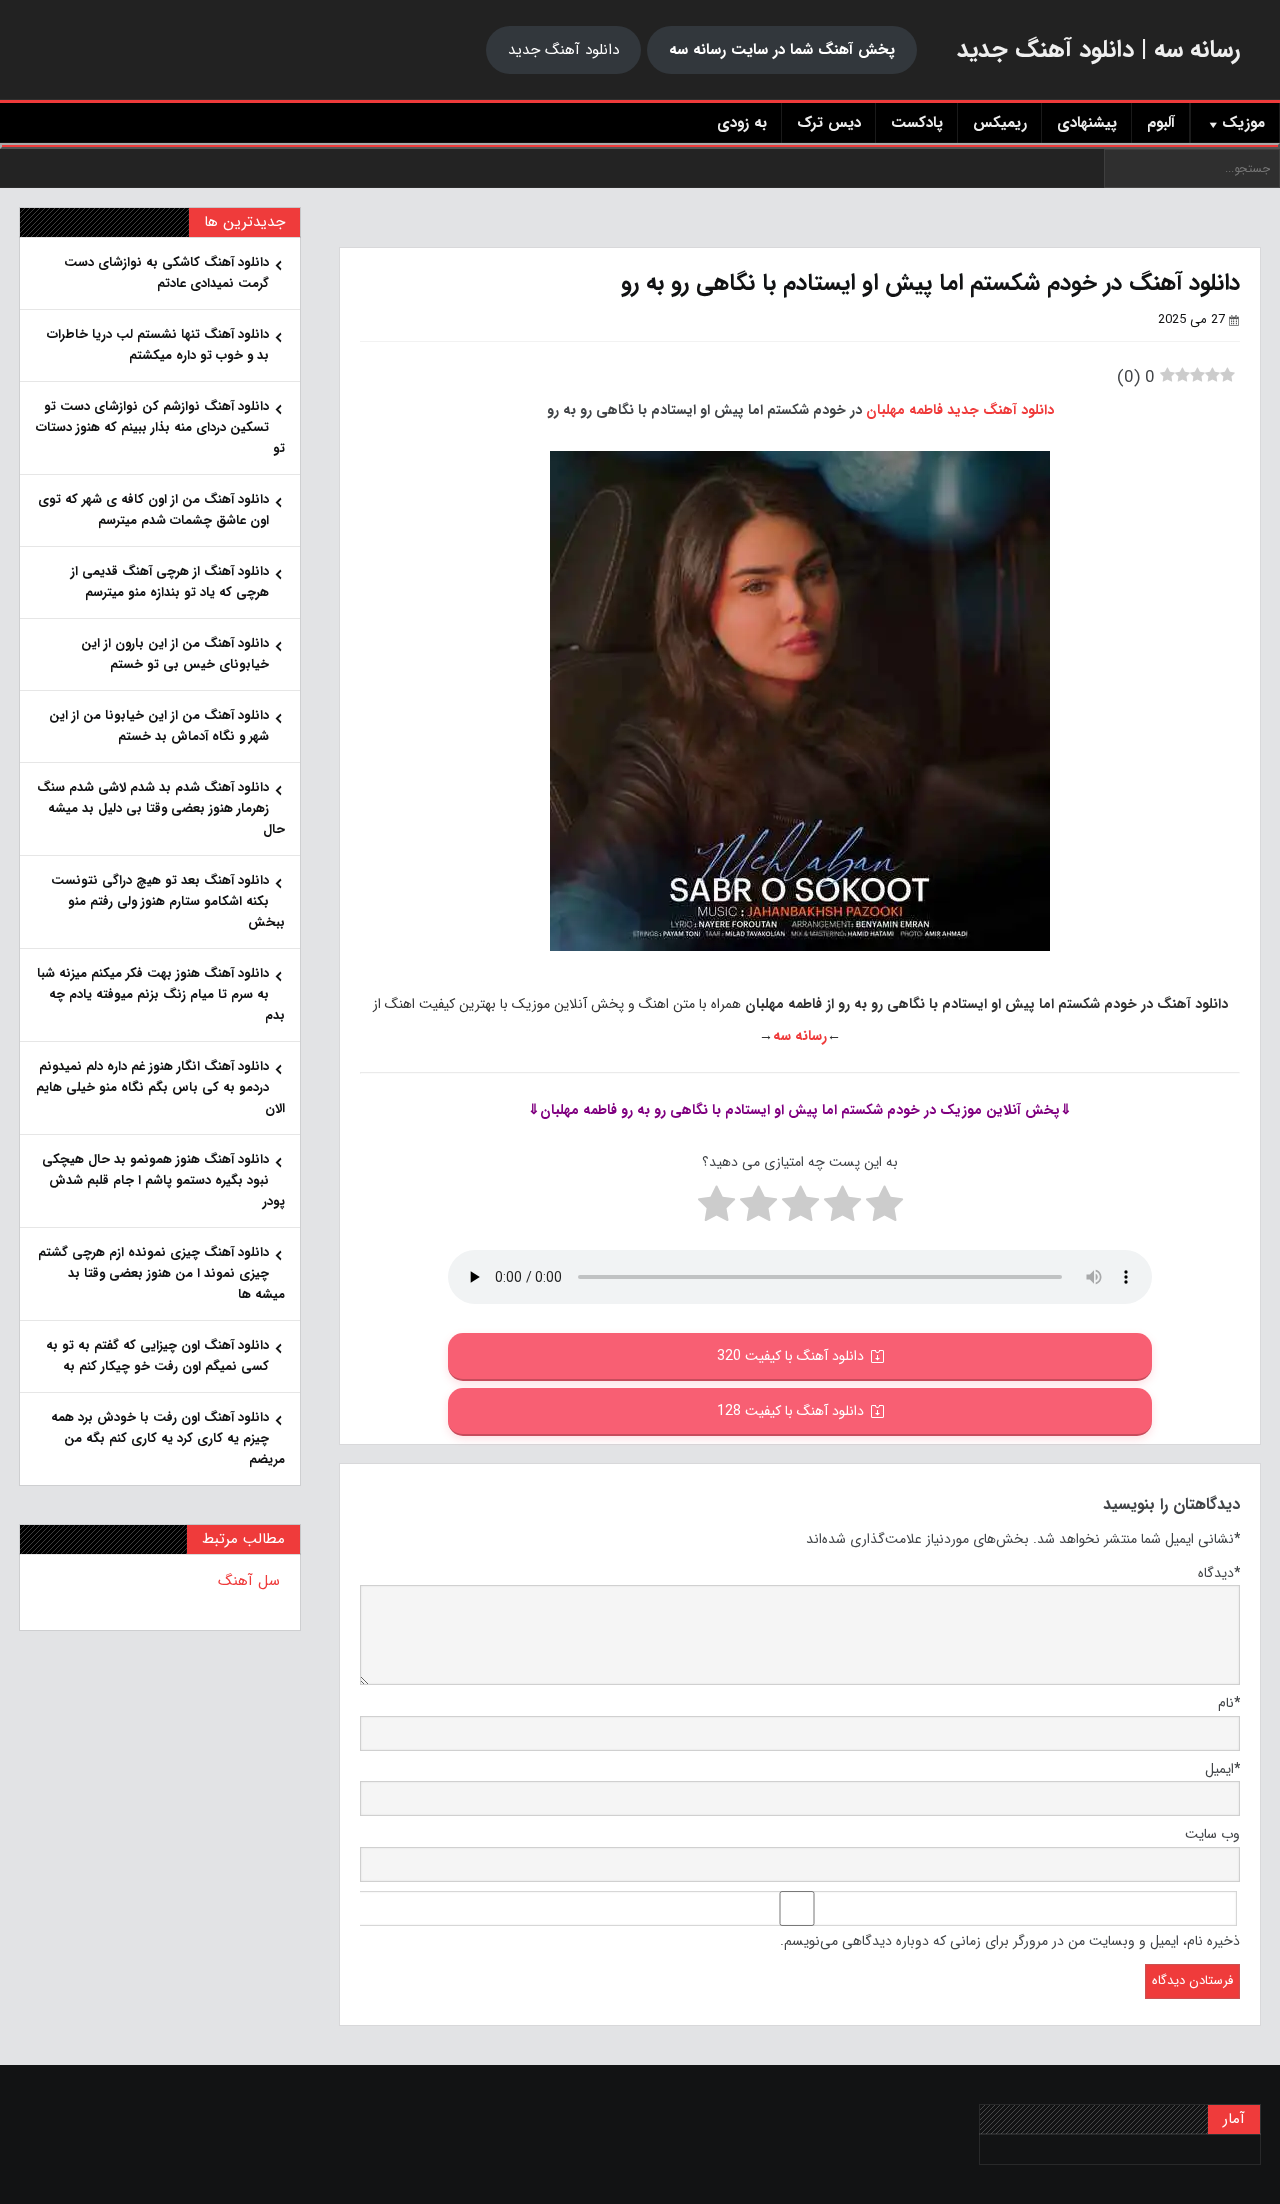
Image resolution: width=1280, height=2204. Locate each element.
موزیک (1243, 123)
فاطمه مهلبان (904, 410)
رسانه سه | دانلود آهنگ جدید (1098, 50)
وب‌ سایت (1212, 1834)
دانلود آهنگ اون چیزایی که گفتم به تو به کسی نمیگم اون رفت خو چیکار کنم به (157, 1356)
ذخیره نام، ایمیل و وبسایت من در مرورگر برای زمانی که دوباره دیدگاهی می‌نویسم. (1010, 1941)
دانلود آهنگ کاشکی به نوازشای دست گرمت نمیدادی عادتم (166, 273)
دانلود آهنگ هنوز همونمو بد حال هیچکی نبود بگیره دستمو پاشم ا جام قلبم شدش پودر (163, 1180)
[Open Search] (640, 146)
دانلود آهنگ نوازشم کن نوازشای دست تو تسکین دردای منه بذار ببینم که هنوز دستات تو (160, 427)
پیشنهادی (1087, 123)
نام (1229, 1703)
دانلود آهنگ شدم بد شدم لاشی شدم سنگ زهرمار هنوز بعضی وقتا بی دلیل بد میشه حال (161, 808)
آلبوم (1161, 123)
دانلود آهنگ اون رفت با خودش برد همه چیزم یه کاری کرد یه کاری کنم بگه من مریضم (168, 1438)
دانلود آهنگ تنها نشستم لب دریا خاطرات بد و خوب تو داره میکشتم (158, 345)
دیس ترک (829, 123)
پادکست (917, 123)
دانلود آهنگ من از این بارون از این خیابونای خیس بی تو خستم (175, 654)
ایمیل (1222, 1769)
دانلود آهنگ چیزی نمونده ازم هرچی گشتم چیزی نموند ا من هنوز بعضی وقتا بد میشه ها (161, 1273)
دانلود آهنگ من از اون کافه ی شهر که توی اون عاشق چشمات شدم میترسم (153, 510)
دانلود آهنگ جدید (563, 50)
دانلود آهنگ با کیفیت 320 (790, 1356)
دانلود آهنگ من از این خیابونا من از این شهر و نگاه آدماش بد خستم (159, 726)
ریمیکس (1000, 123)
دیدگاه (1219, 1573)
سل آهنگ (249, 1581)
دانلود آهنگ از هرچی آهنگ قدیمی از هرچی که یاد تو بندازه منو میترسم (170, 582)
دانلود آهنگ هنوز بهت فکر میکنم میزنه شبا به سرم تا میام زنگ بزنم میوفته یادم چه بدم (161, 994)
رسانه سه (800, 1036)
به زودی (742, 123)
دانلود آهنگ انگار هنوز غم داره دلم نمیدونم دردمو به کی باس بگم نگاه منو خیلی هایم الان (160, 1087)
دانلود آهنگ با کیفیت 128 (790, 1411)
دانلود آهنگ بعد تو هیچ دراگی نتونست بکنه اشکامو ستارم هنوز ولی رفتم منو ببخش (168, 901)
